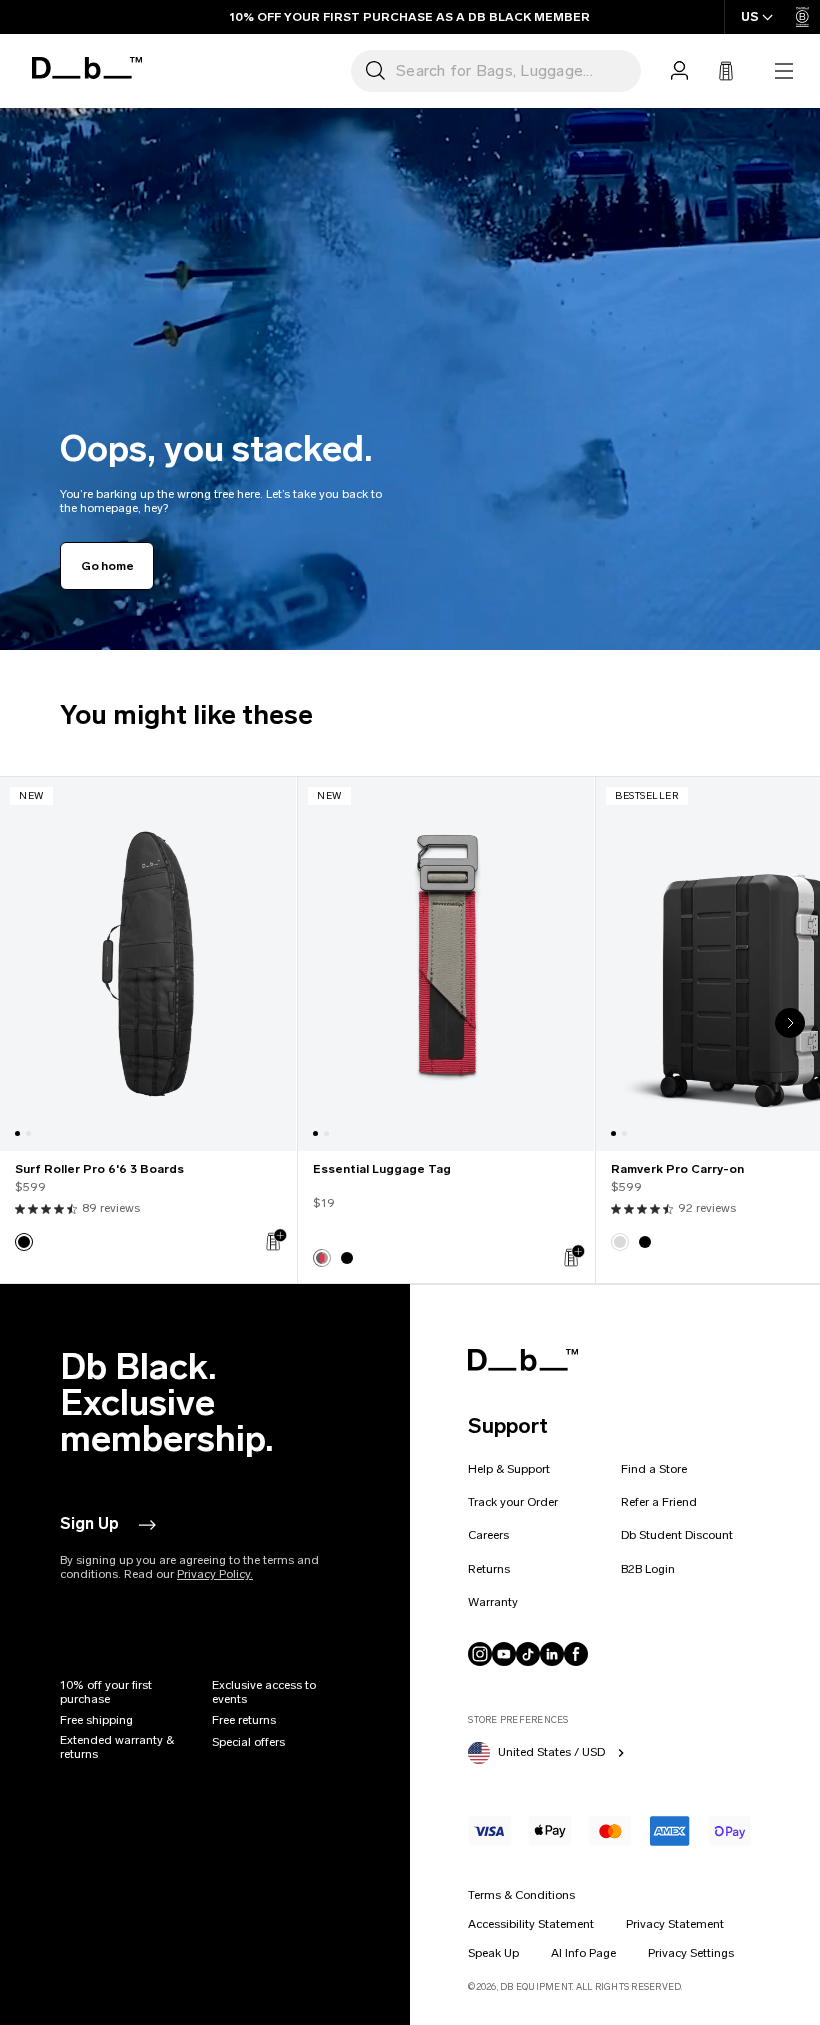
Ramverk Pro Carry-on (677, 1169)
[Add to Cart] (275, 1240)
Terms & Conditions (521, 1895)
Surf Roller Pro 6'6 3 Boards (99, 1169)
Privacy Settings (691, 1953)
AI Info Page (583, 1953)
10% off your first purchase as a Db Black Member (410, 17)
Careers (488, 1535)
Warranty (493, 1602)
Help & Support (509, 1469)
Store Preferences (518, 1719)
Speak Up (493, 1953)
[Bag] (726, 71)
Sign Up (89, 1523)
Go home (107, 566)
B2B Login (648, 1569)
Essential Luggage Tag (382, 1169)
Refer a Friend (659, 1502)
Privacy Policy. (215, 1574)
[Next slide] (790, 1023)
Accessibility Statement (531, 1924)
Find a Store (654, 1469)
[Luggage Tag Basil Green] (446, 964)
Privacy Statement (675, 1924)
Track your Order (513, 1502)
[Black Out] (24, 1242)
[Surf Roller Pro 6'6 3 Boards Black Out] (148, 964)
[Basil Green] (322, 1258)
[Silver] (620, 1242)
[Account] (679, 71)
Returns (489, 1569)
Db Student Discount (677, 1535)
